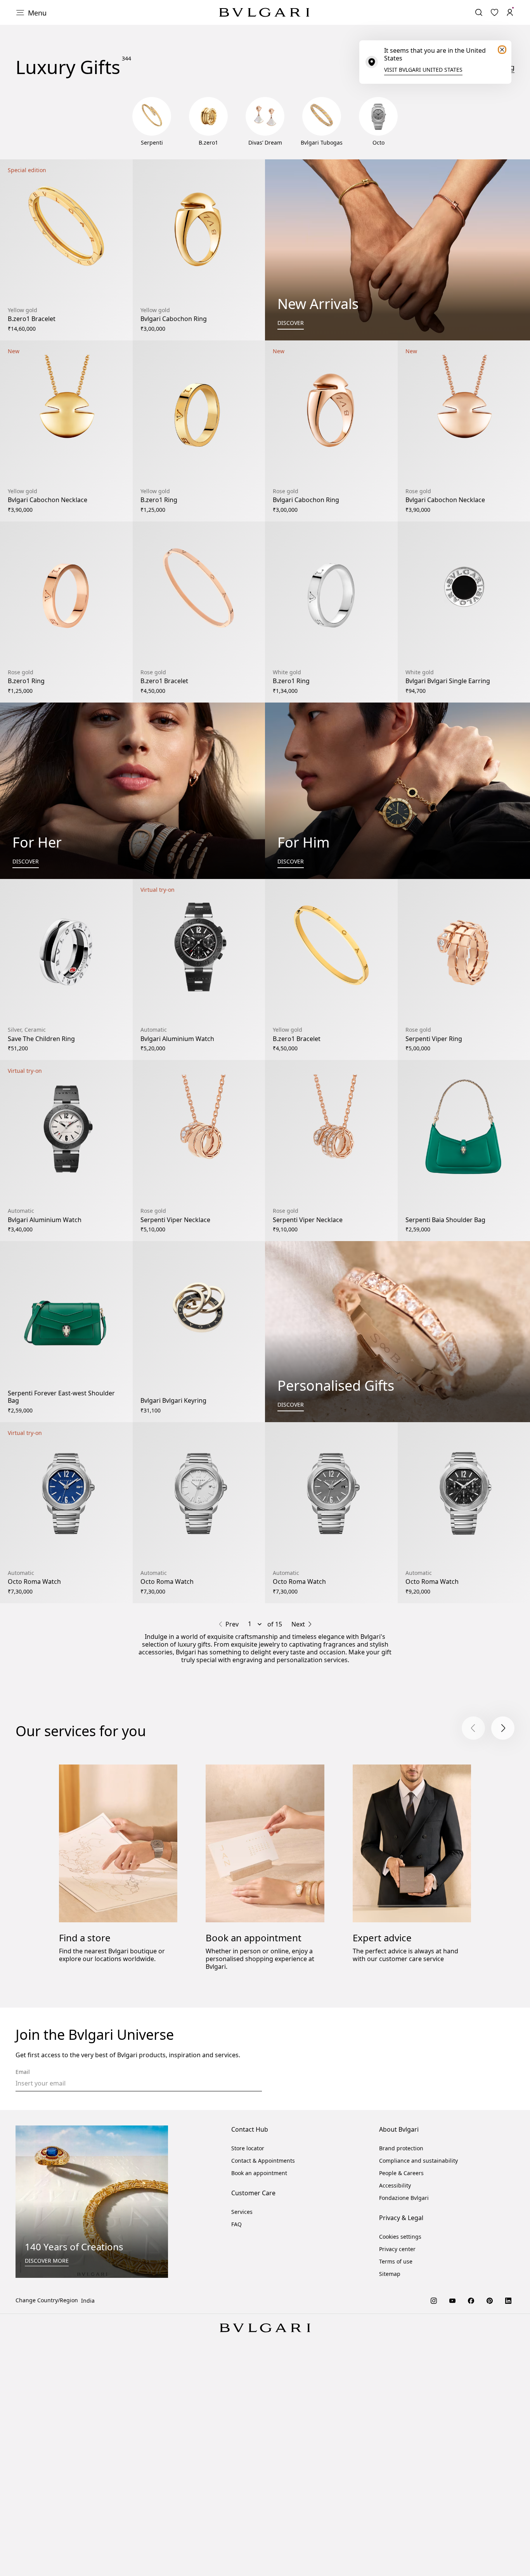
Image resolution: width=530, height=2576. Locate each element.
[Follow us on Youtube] (452, 2300)
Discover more (47, 2261)
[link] (494, 12)
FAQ (236, 2224)
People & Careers (401, 2173)
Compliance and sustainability (418, 2161)
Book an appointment (254, 1938)
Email (23, 2072)
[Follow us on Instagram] (434, 2300)
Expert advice (382, 1938)
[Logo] (264, 12)
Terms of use (396, 2261)
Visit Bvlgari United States (423, 70)
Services (242, 2212)
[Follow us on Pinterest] (490, 2300)
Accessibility (395, 2185)
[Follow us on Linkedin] (508, 2300)
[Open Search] (479, 12)
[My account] (510, 12)
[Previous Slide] (473, 1728)
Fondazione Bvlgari (404, 2198)
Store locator (248, 2148)
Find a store (85, 1938)
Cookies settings (400, 2237)
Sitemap (390, 2274)
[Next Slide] (503, 1728)
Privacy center (397, 2249)
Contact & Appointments (263, 2161)
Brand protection (401, 2148)
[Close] (502, 50)
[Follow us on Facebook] (471, 2300)
